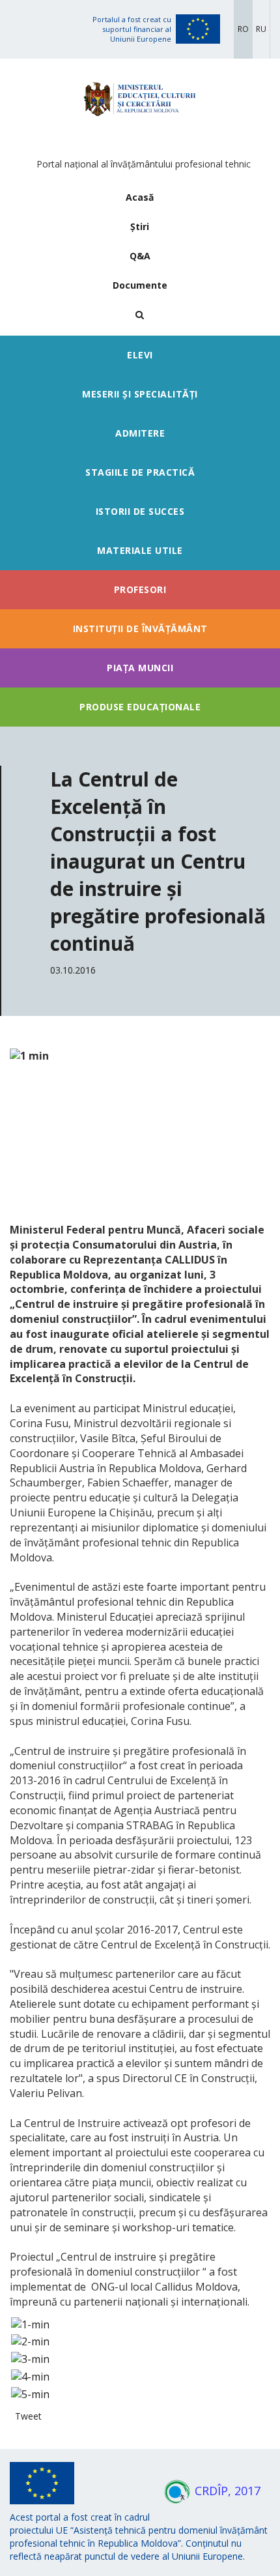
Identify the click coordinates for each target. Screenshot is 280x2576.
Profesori (140, 589)
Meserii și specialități (140, 394)
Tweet (28, 2416)
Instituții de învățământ (140, 629)
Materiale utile (140, 550)
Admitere (140, 433)
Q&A (140, 256)
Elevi (140, 355)
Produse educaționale (140, 707)
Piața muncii (140, 668)
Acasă (140, 197)
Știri (140, 226)
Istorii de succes (140, 511)
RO (243, 29)
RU (261, 29)
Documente (140, 285)
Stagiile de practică (140, 472)
